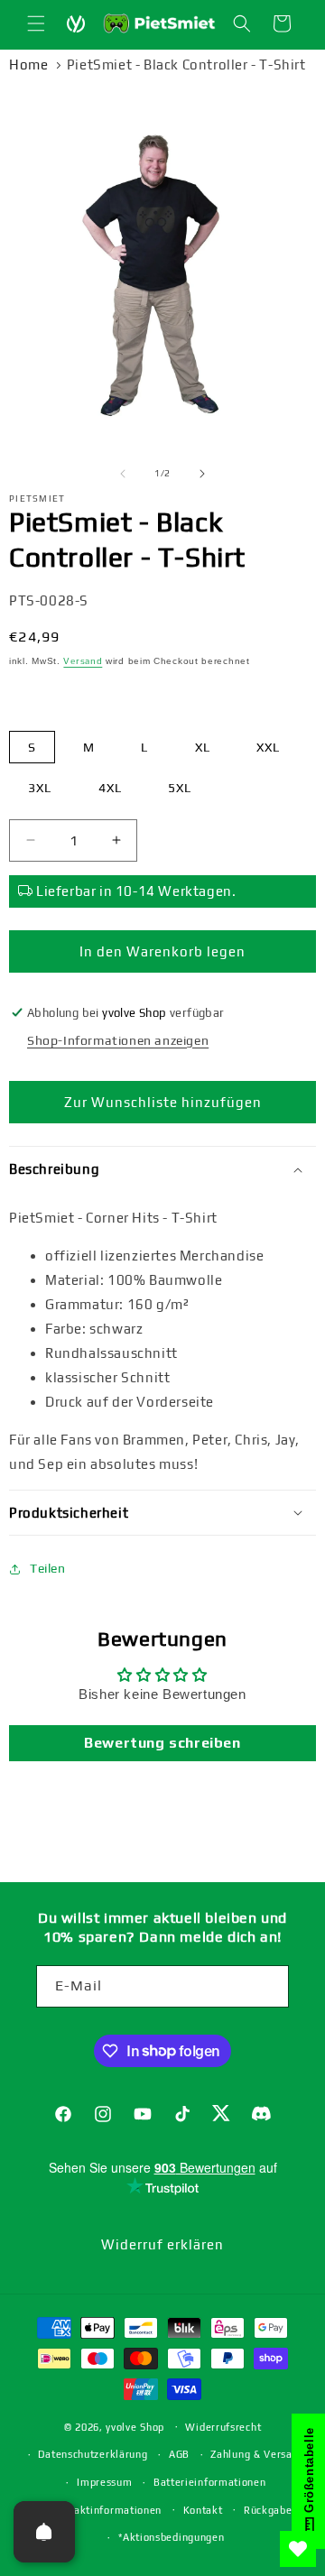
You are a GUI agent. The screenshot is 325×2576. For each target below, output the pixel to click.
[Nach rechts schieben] (202, 474)
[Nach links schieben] (123, 474)
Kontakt (203, 2510)
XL (203, 747)
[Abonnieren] (268, 1986)
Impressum (104, 2482)
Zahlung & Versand (257, 2454)
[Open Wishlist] (298, 2549)
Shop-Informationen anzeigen (118, 1040)
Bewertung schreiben (162, 1743)
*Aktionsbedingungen (171, 2537)
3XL (40, 788)
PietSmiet (37, 499)
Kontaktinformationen (106, 2510)
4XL (110, 788)
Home (28, 65)
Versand (83, 661)
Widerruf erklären (162, 2244)
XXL (268, 747)
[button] (36, 23)
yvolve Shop (135, 2426)
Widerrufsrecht (223, 2427)
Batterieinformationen (210, 2482)
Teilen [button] (48, 1568)
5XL (180, 788)
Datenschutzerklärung (93, 2454)
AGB (179, 2454)
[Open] (44, 2532)
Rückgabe (268, 2510)
